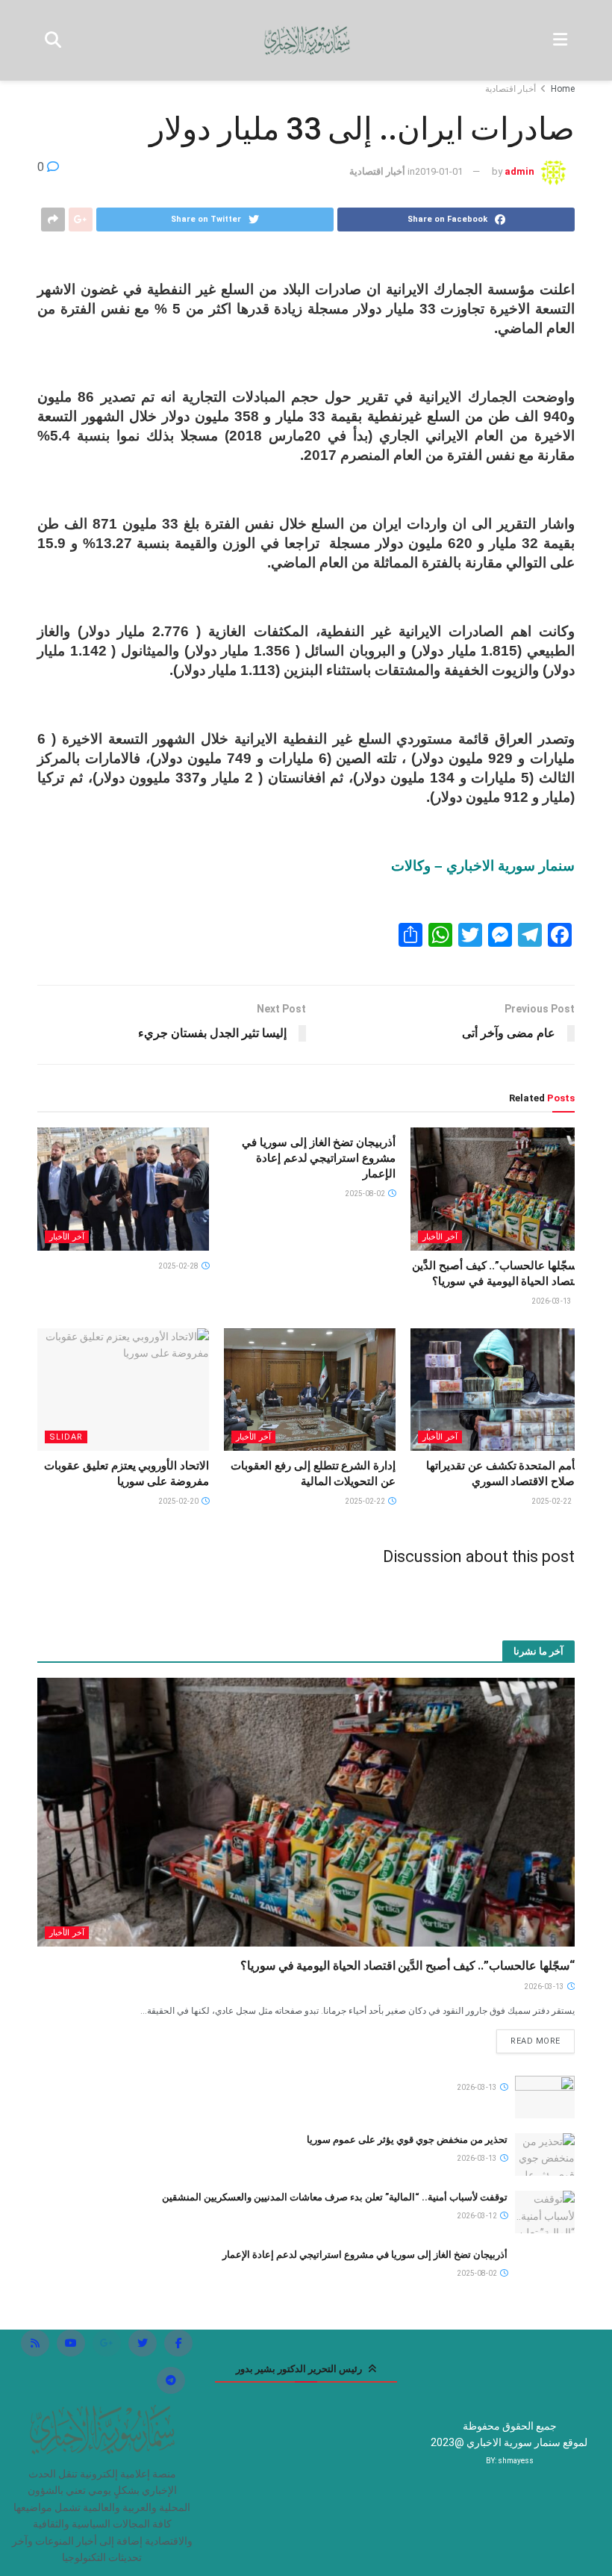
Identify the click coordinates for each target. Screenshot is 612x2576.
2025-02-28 (179, 1266)
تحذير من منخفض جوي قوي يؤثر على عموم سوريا (407, 2140)
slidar (66, 1437)
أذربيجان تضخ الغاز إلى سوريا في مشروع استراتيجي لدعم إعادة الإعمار (319, 1158)
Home (563, 89)
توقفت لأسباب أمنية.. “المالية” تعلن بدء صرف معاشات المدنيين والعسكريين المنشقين (335, 2197)
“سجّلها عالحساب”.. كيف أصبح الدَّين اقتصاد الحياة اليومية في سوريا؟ (408, 1966)
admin (519, 171)
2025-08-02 (366, 1194)
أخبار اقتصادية (510, 89)
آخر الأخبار (440, 1237)
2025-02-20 (179, 1501)
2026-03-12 (478, 2216)
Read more (535, 2041)
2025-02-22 (552, 1501)
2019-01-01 (439, 171)
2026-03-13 (552, 1301)
